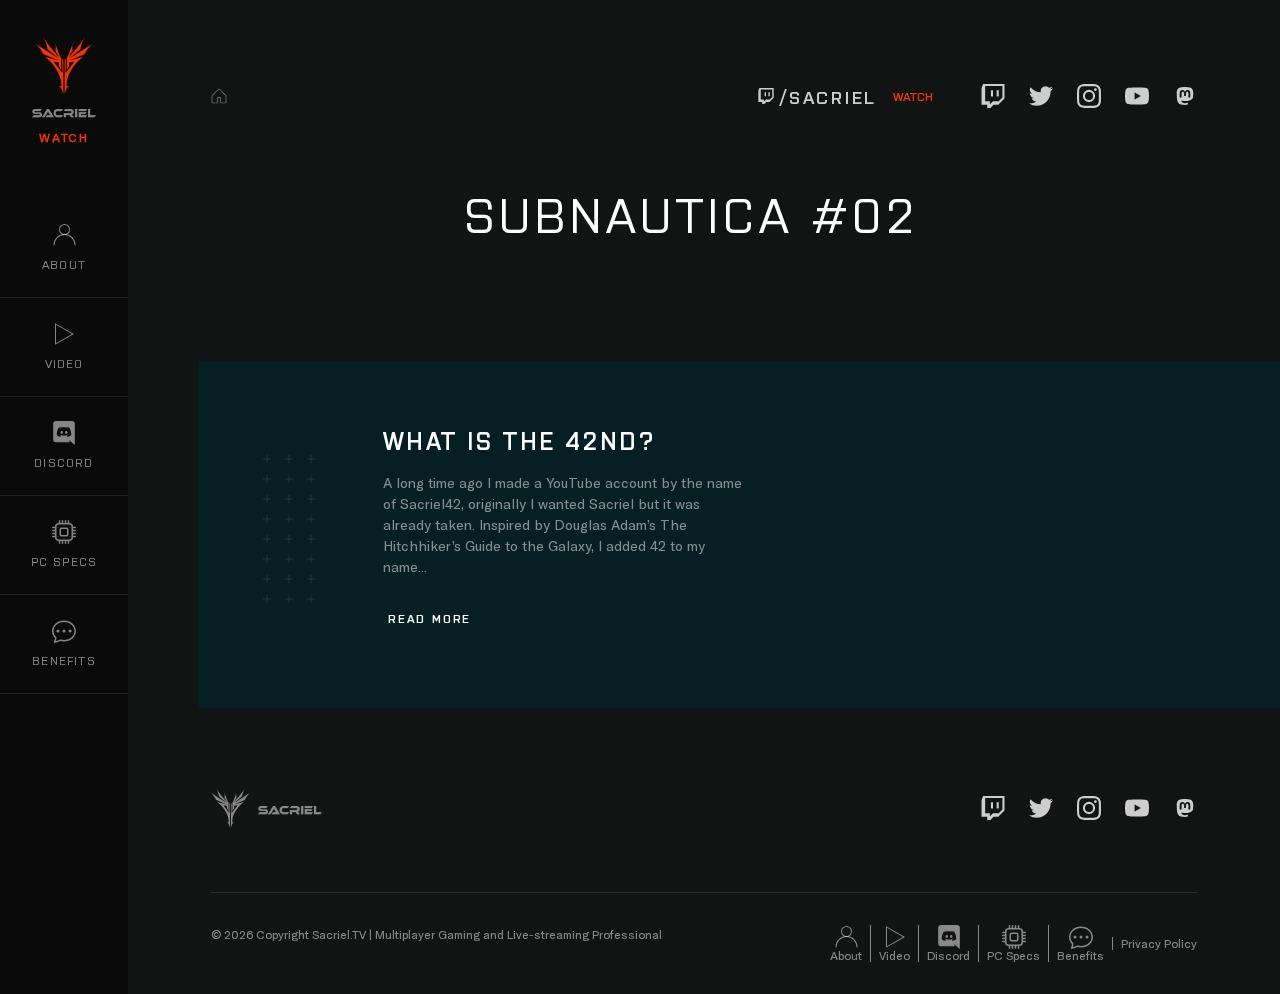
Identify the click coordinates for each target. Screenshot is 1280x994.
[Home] (219, 96)
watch (64, 137)
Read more (429, 618)
